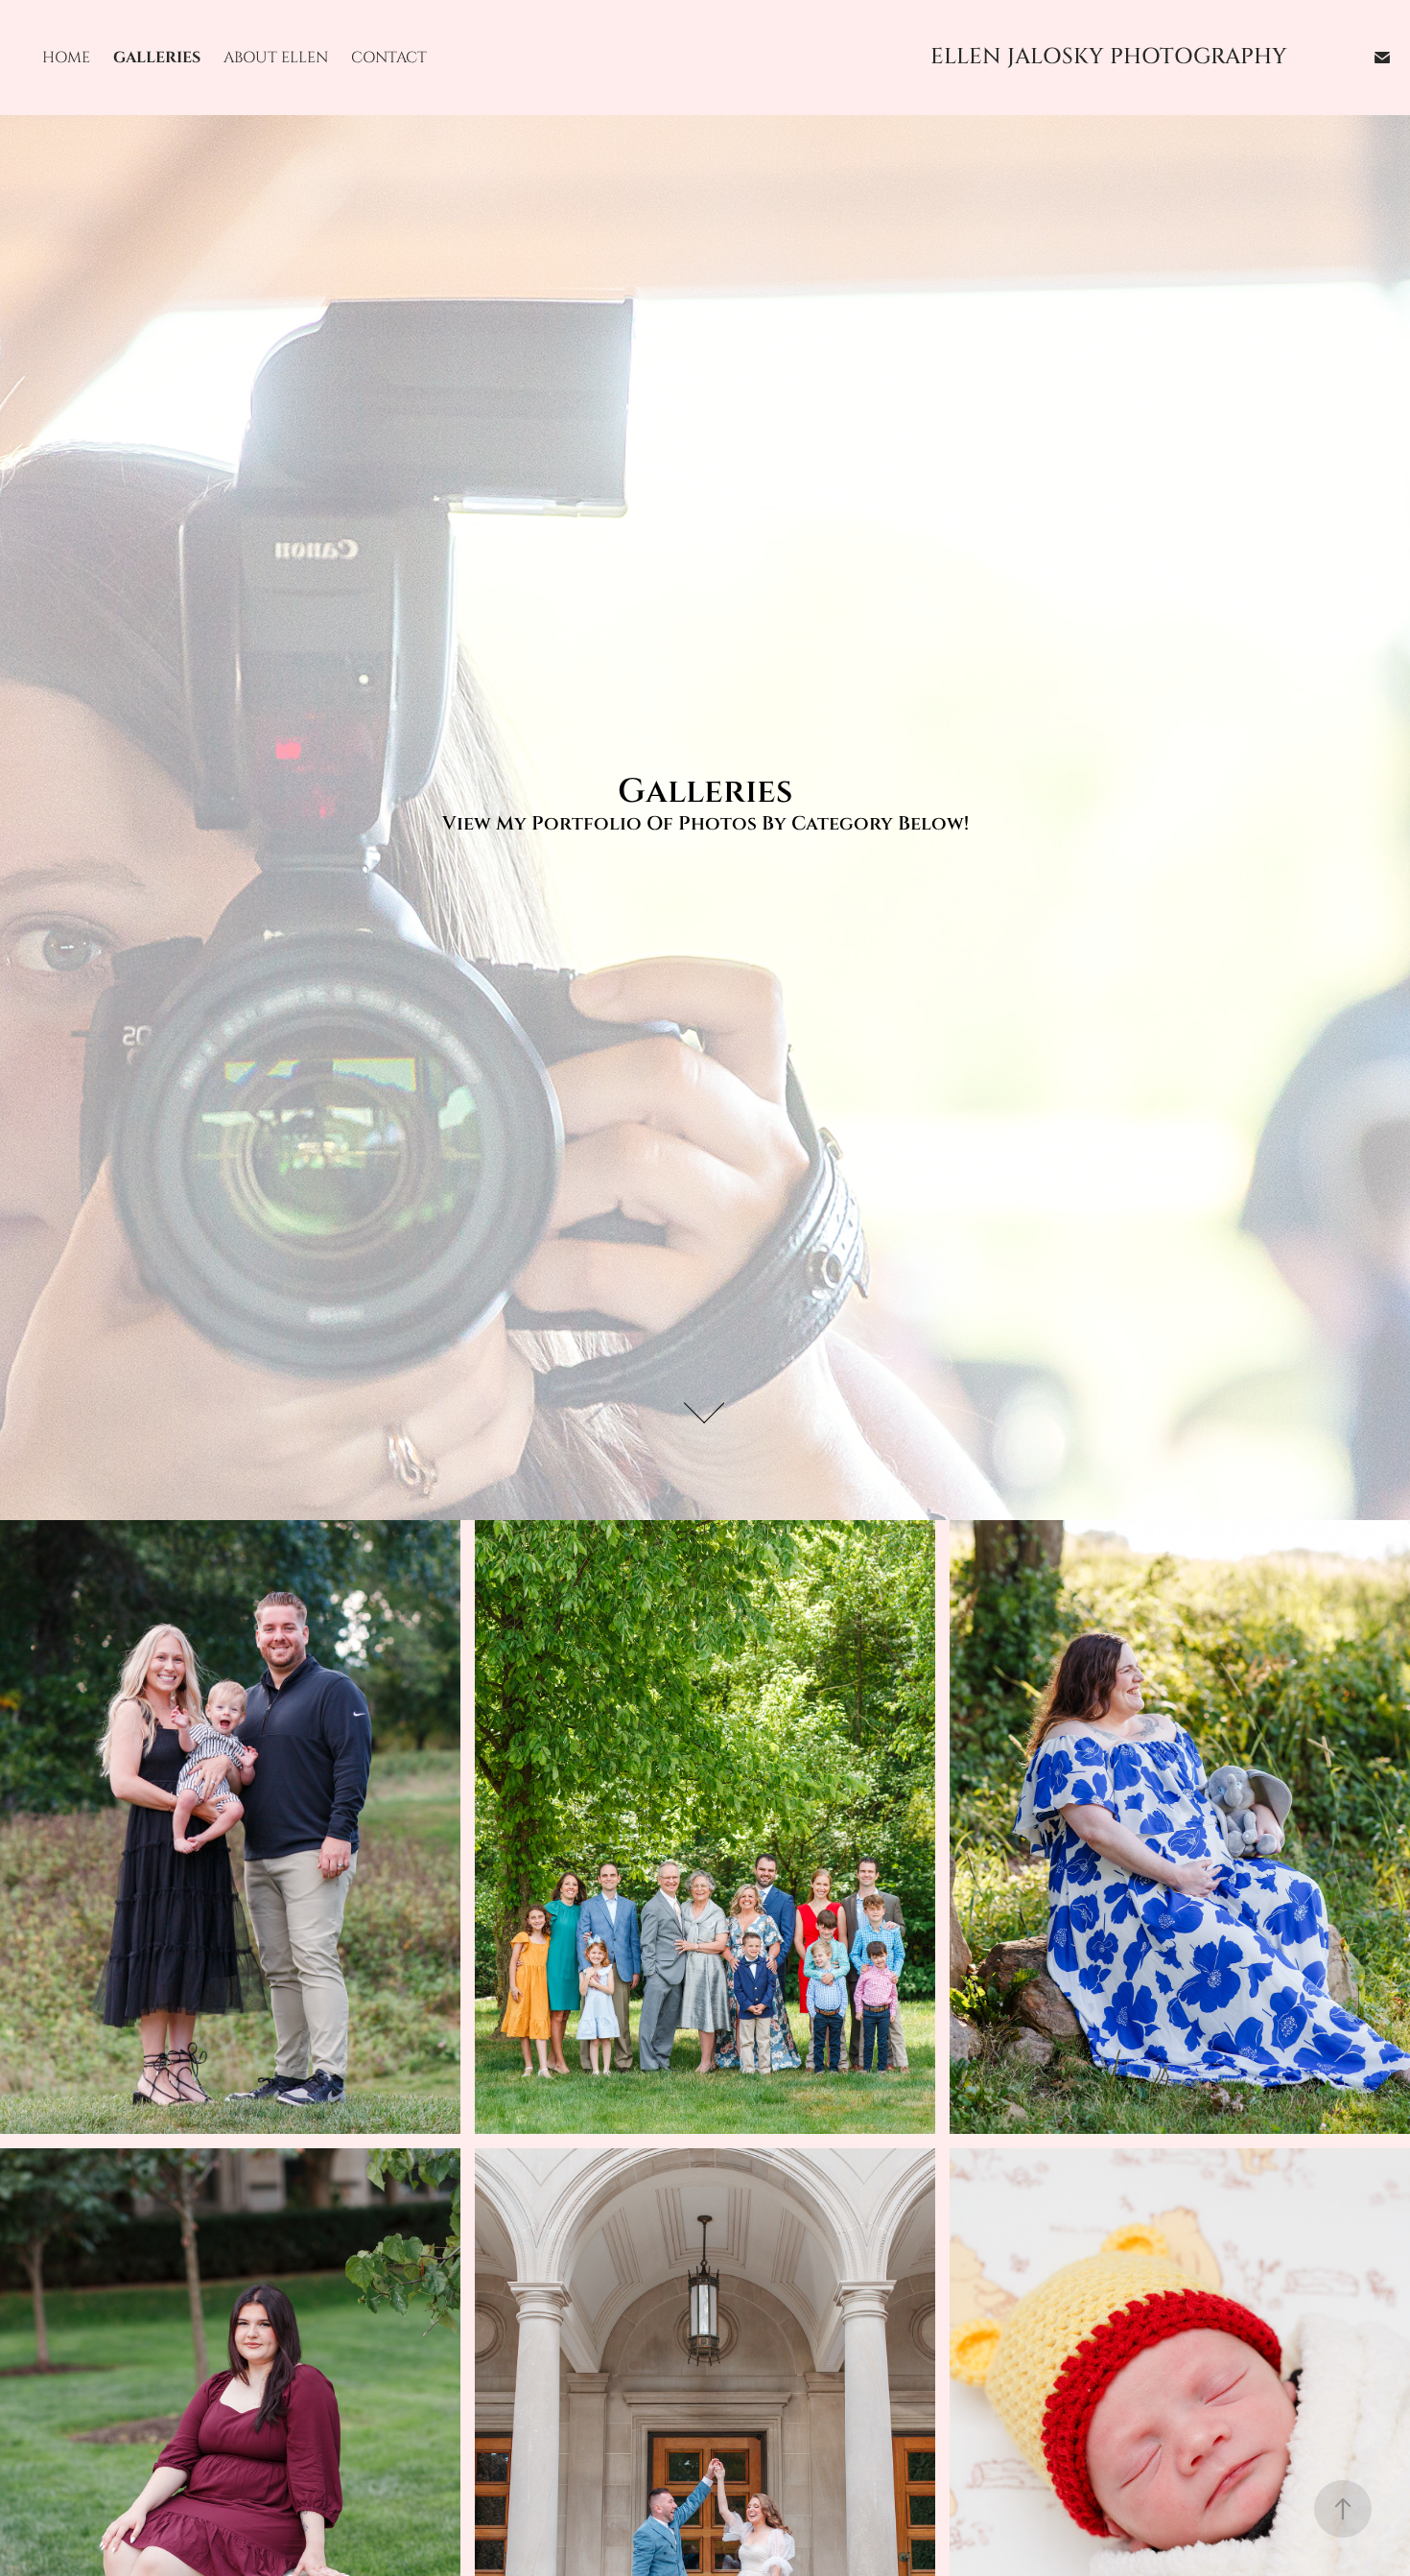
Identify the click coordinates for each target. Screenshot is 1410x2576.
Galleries (157, 58)
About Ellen (276, 58)
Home (66, 58)
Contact (389, 58)
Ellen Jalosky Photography (1109, 57)
